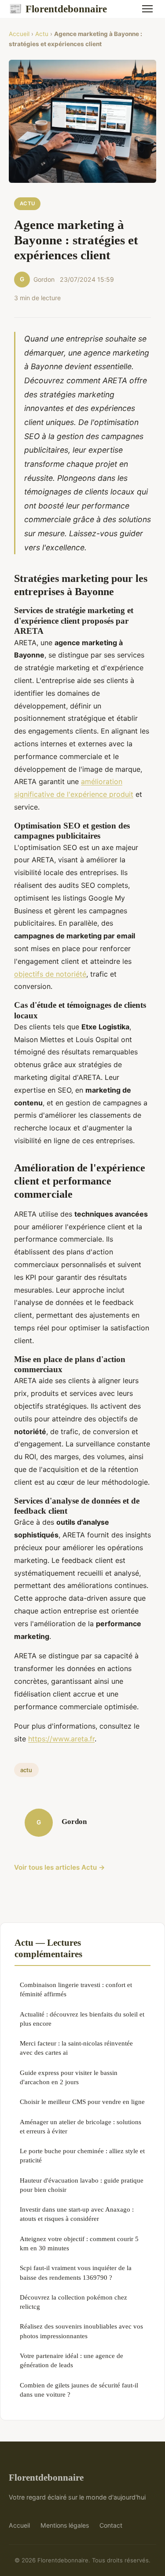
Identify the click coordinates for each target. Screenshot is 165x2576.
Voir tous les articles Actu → (60, 1867)
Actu (42, 34)
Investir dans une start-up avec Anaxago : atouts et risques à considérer (77, 2214)
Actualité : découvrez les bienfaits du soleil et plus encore (82, 2019)
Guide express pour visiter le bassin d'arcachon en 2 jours (69, 2077)
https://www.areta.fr (61, 1739)
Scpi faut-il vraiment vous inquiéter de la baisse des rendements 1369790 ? (76, 2272)
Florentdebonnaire (58, 9)
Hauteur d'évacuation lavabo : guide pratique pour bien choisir (82, 2185)
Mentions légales (65, 2525)
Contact (111, 2525)
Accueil (19, 34)
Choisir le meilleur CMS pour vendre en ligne (82, 2102)
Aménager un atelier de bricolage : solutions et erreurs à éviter (81, 2126)
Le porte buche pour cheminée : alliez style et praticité (82, 2155)
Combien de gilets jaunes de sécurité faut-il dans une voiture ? (79, 2390)
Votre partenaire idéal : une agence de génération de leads (71, 2360)
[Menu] (147, 9)
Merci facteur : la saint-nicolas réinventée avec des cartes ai (76, 2048)
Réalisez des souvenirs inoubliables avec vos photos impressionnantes (81, 2331)
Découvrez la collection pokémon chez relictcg (73, 2302)
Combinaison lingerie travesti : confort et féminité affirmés (76, 1989)
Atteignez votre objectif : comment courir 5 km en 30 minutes (79, 2243)
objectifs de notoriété (50, 974)
